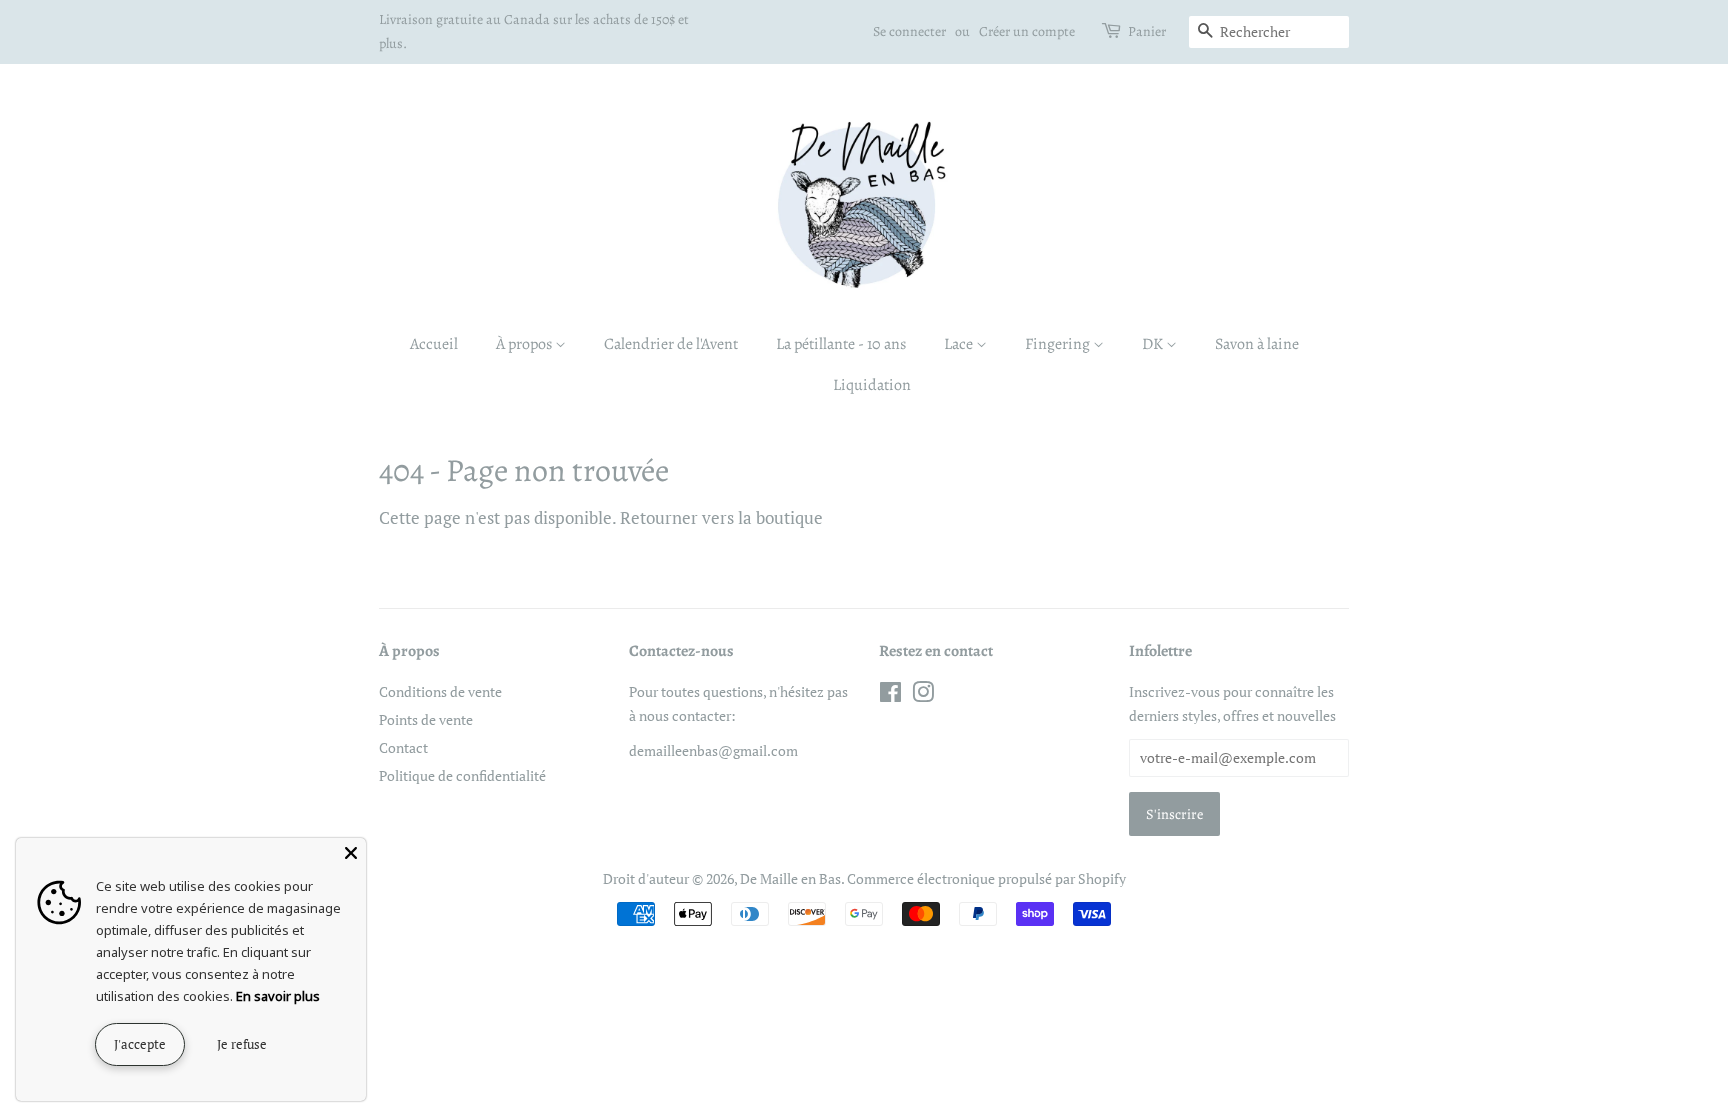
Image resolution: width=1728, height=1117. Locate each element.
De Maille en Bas (790, 878)
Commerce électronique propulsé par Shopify (986, 878)
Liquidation (872, 385)
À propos (525, 344)
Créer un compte (1027, 31)
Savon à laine (1257, 344)
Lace (960, 344)
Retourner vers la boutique (721, 517)
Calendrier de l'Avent (671, 344)
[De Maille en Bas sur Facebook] (890, 695)
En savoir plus (278, 996)
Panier (1147, 31)
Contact (403, 747)
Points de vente (426, 719)
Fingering (1059, 344)
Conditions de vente (440, 691)
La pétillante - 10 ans (841, 344)
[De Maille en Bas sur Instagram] (923, 695)
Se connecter (909, 31)
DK (1154, 344)
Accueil (434, 344)
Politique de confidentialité (462, 775)
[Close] (351, 853)
